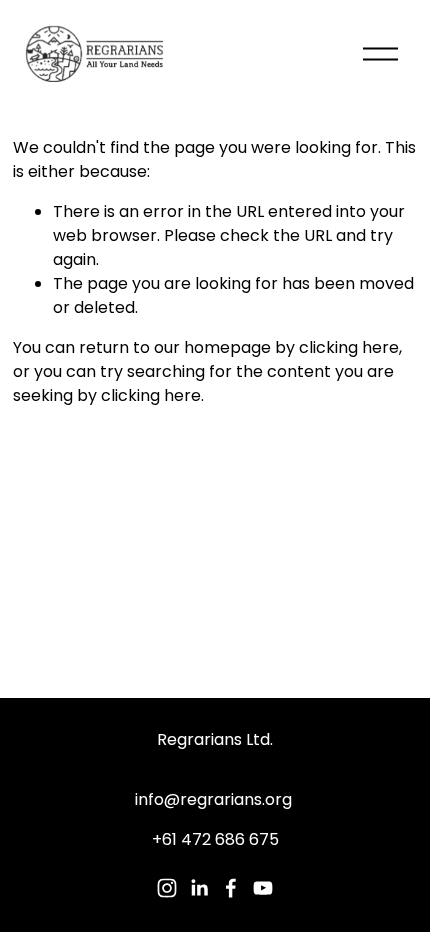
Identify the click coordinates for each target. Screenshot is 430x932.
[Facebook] (231, 888)
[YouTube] (263, 888)
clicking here (349, 347)
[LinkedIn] (199, 888)
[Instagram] (167, 888)
